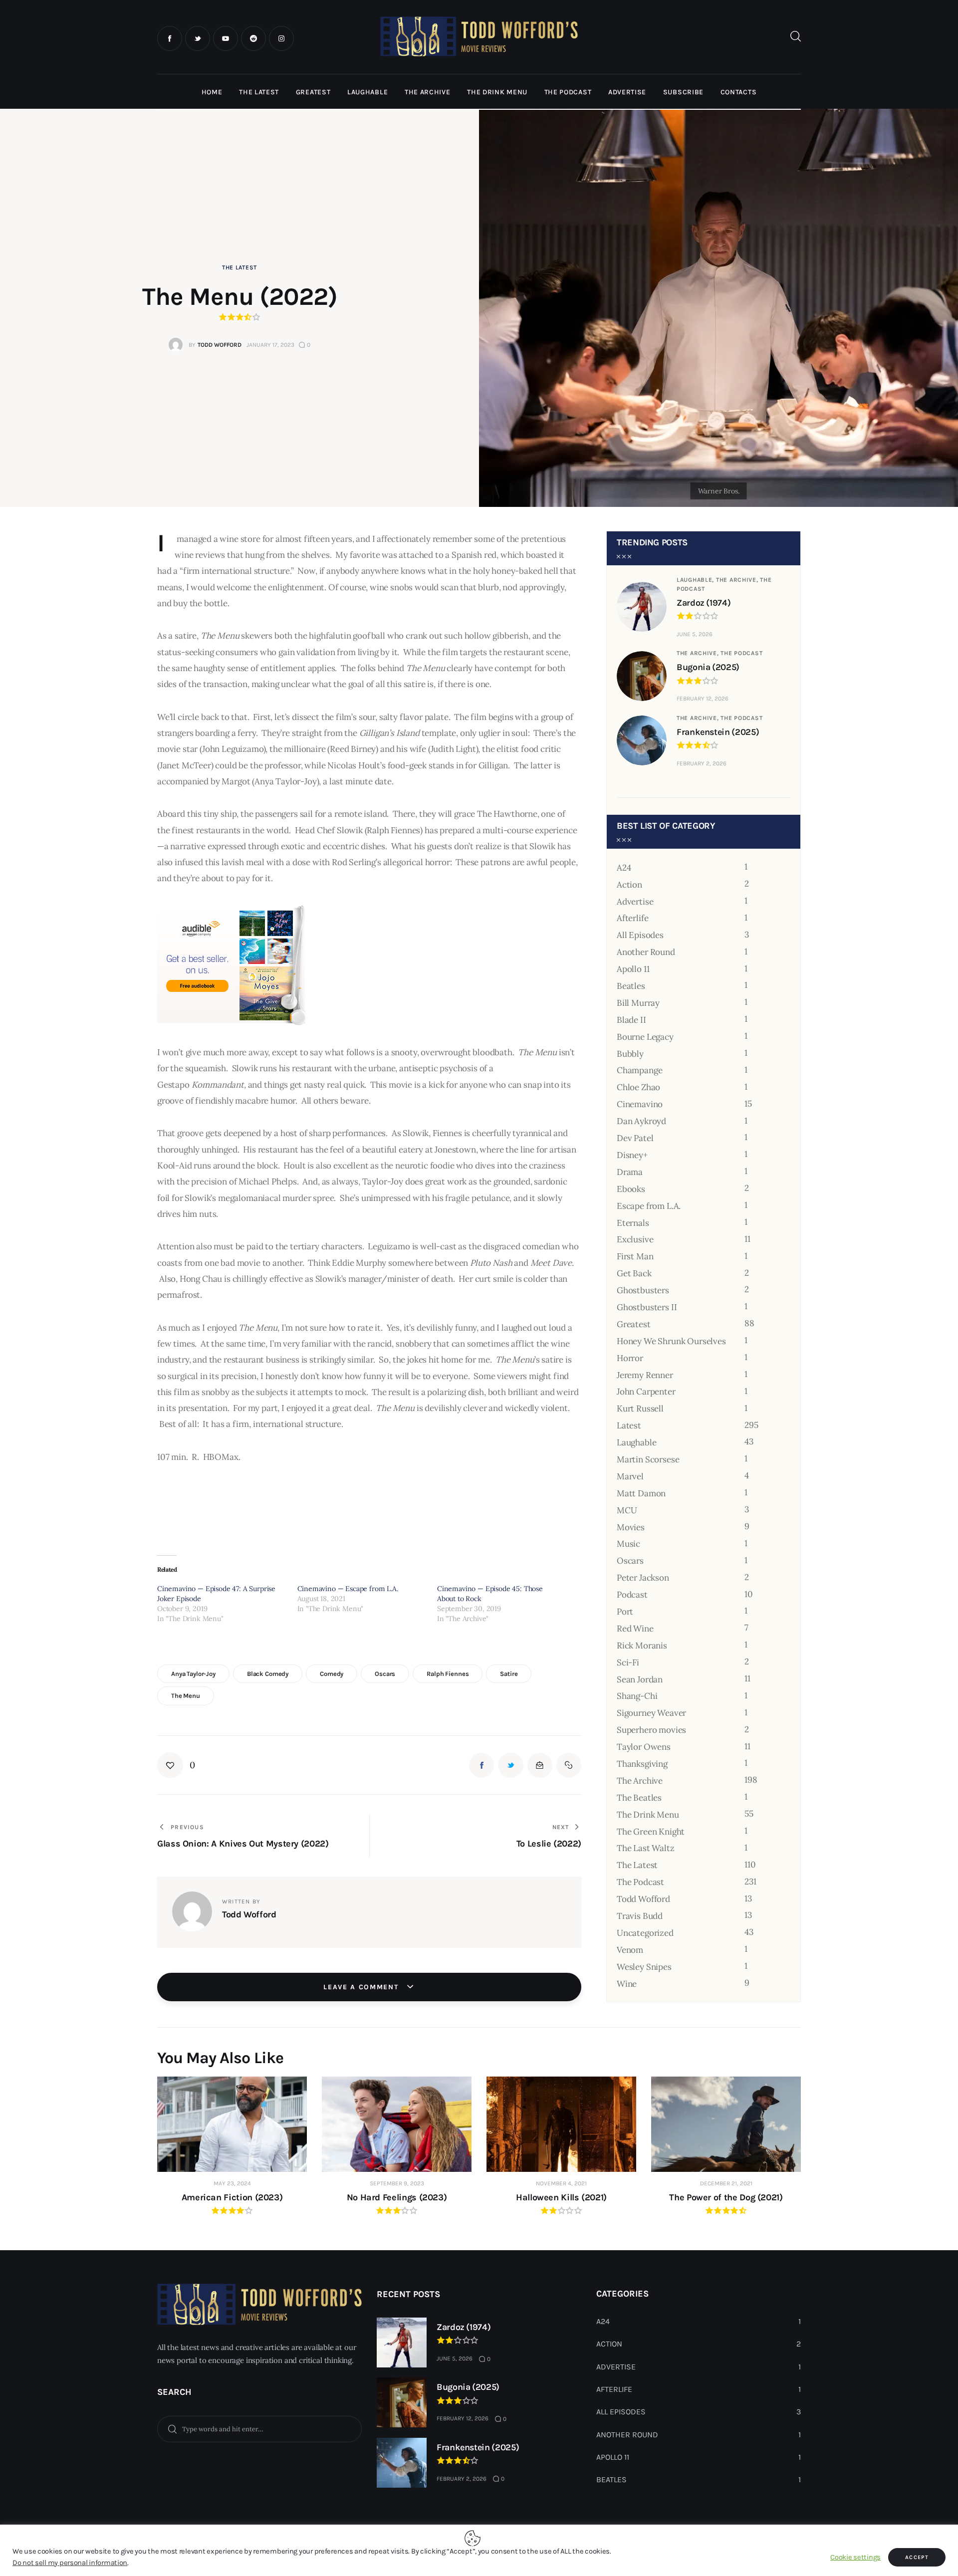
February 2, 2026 (702, 763)
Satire (509, 1674)
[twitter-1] (198, 38)
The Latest (239, 267)
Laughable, (696, 580)
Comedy (332, 1674)
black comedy (268, 1674)
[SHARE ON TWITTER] (510, 1765)
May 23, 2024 (232, 2183)
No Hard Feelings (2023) (397, 2197)
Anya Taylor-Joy (193, 1674)
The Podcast (741, 653)
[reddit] (253, 38)
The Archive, (738, 580)
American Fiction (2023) (232, 2197)
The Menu (186, 1696)
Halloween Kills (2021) (561, 2197)
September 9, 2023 (397, 2183)
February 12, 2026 (703, 699)
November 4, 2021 (561, 2183)
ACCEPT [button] (917, 2557)
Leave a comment (362, 1987)
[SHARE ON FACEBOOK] (481, 1765)
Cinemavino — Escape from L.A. (348, 1589)
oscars (385, 1674)
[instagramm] (281, 38)
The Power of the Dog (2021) (726, 2197)
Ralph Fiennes (448, 1674)
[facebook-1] (170, 38)
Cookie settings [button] (855, 2557)
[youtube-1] (226, 38)
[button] (176, 1765)
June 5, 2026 (695, 634)
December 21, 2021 (726, 2183)
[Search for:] (259, 2428)
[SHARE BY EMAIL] (540, 1765)
